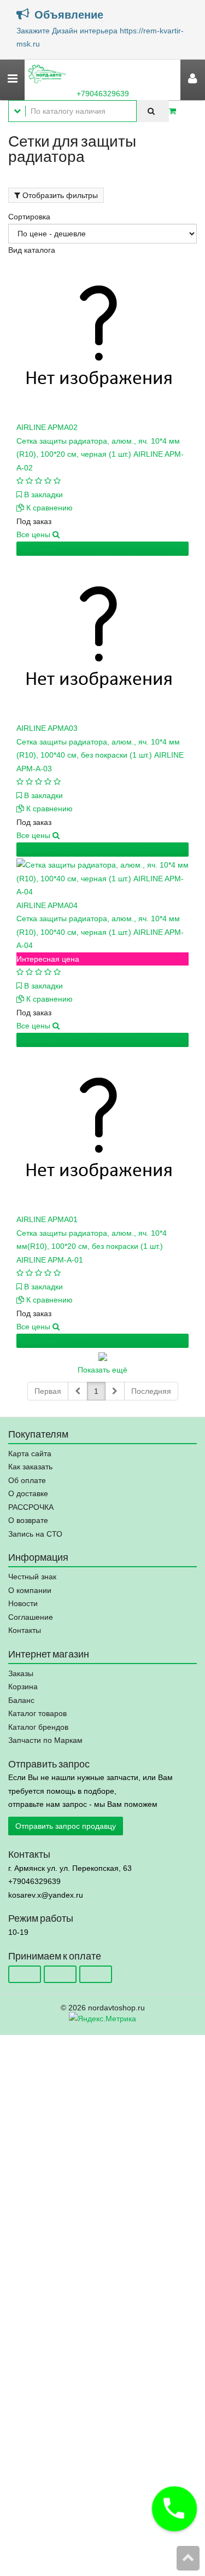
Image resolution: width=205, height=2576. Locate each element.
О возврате (28, 1520)
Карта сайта (30, 1453)
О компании (30, 1590)
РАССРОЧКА (31, 1507)
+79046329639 (103, 94)
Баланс (21, 1700)
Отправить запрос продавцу (66, 1826)
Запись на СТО (35, 1534)
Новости (23, 1603)
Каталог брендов (38, 1727)
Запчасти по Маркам (45, 1740)
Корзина (23, 1687)
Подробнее (37, 549)
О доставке (28, 1493)
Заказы (21, 1673)
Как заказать (30, 1467)
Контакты (25, 1630)
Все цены (34, 534)
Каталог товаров (37, 1713)
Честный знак (32, 1577)
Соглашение (31, 1617)
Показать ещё (102, 1370)
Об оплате (27, 1480)
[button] (174, 2509)
